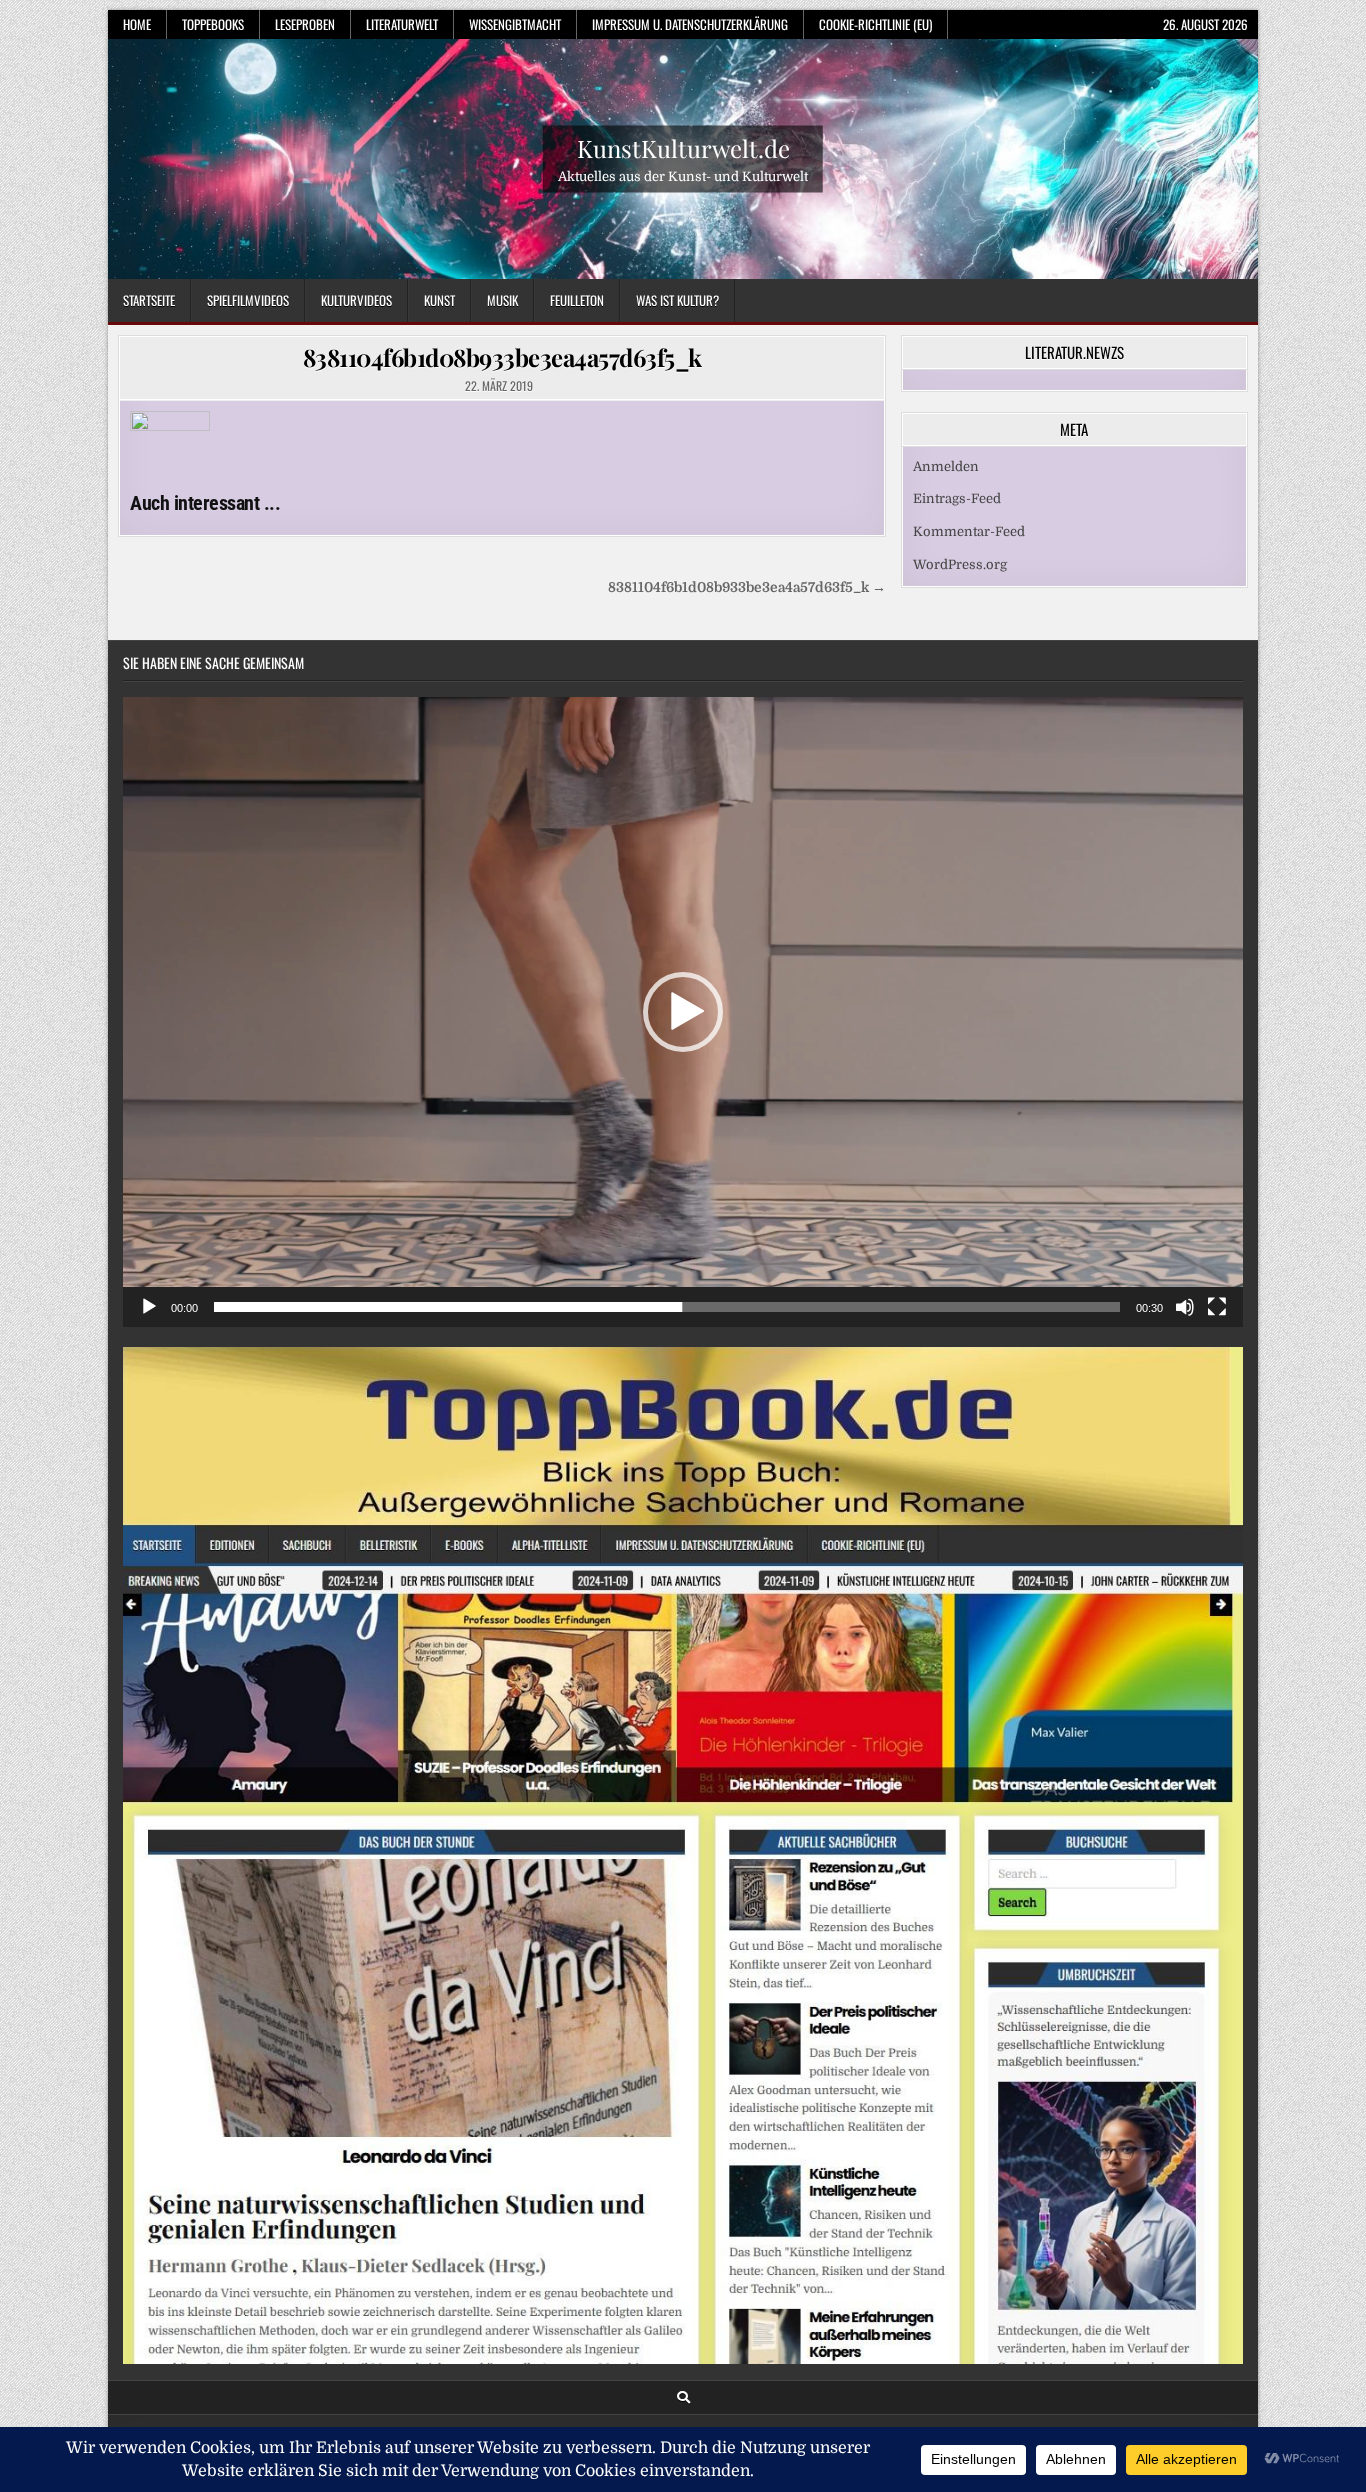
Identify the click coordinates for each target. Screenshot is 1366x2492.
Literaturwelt (402, 24)
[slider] (667, 1307)
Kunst (439, 300)
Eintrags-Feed (957, 498)
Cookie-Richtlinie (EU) (875, 24)
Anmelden (946, 466)
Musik (502, 300)
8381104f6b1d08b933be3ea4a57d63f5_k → (747, 587)
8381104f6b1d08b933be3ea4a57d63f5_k (502, 357)
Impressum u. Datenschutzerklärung (690, 24)
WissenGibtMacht (515, 24)
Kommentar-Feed (969, 531)
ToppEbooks (213, 24)
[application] (683, 1012)
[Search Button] (683, 2397)
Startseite (149, 300)
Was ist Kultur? (677, 300)
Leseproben (305, 24)
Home (137, 24)
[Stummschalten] (1185, 1307)
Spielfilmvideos (248, 300)
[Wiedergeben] (149, 1307)
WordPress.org (960, 564)
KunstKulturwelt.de (683, 147)
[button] (683, 1012)
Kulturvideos (356, 300)
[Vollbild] (1217, 1307)
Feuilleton (577, 300)
